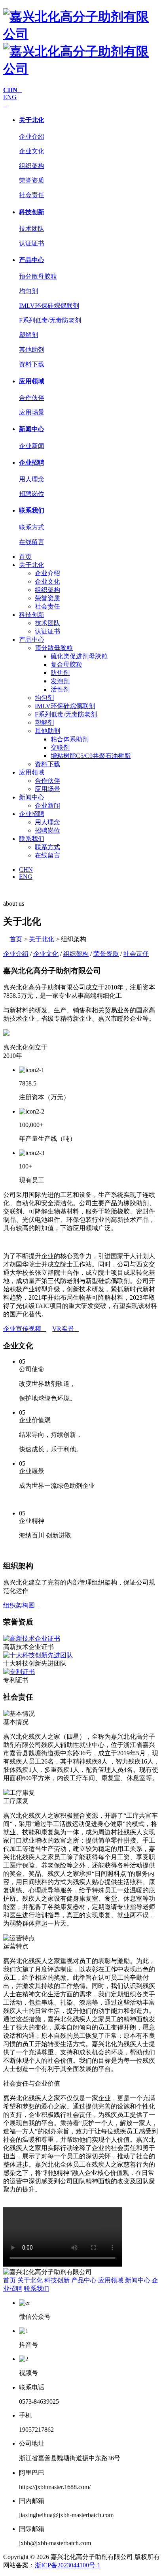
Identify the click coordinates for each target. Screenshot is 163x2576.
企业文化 (32, 151)
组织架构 (32, 166)
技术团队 (32, 229)
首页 (25, 557)
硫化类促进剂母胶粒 (79, 656)
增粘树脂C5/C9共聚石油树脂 (91, 756)
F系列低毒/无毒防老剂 (50, 320)
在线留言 (32, 542)
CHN (26, 870)
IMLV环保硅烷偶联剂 (49, 306)
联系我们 (32, 510)
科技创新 (32, 212)
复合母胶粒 (66, 664)
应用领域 (32, 381)
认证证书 (32, 243)
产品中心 (32, 260)
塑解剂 (28, 335)
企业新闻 (32, 446)
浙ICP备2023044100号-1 (68, 2565)
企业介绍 (32, 137)
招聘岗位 (32, 494)
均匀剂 (28, 291)
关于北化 (32, 120)
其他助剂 (32, 350)
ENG (10, 97)
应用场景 (32, 412)
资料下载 (32, 364)
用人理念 (32, 479)
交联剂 (60, 747)
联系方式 (32, 527)
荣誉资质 (32, 180)
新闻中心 (32, 429)
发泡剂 (60, 681)
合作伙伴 (32, 398)
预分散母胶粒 (38, 276)
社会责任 (32, 195)
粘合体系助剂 (70, 739)
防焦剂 (60, 673)
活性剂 (60, 689)
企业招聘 (32, 463)
